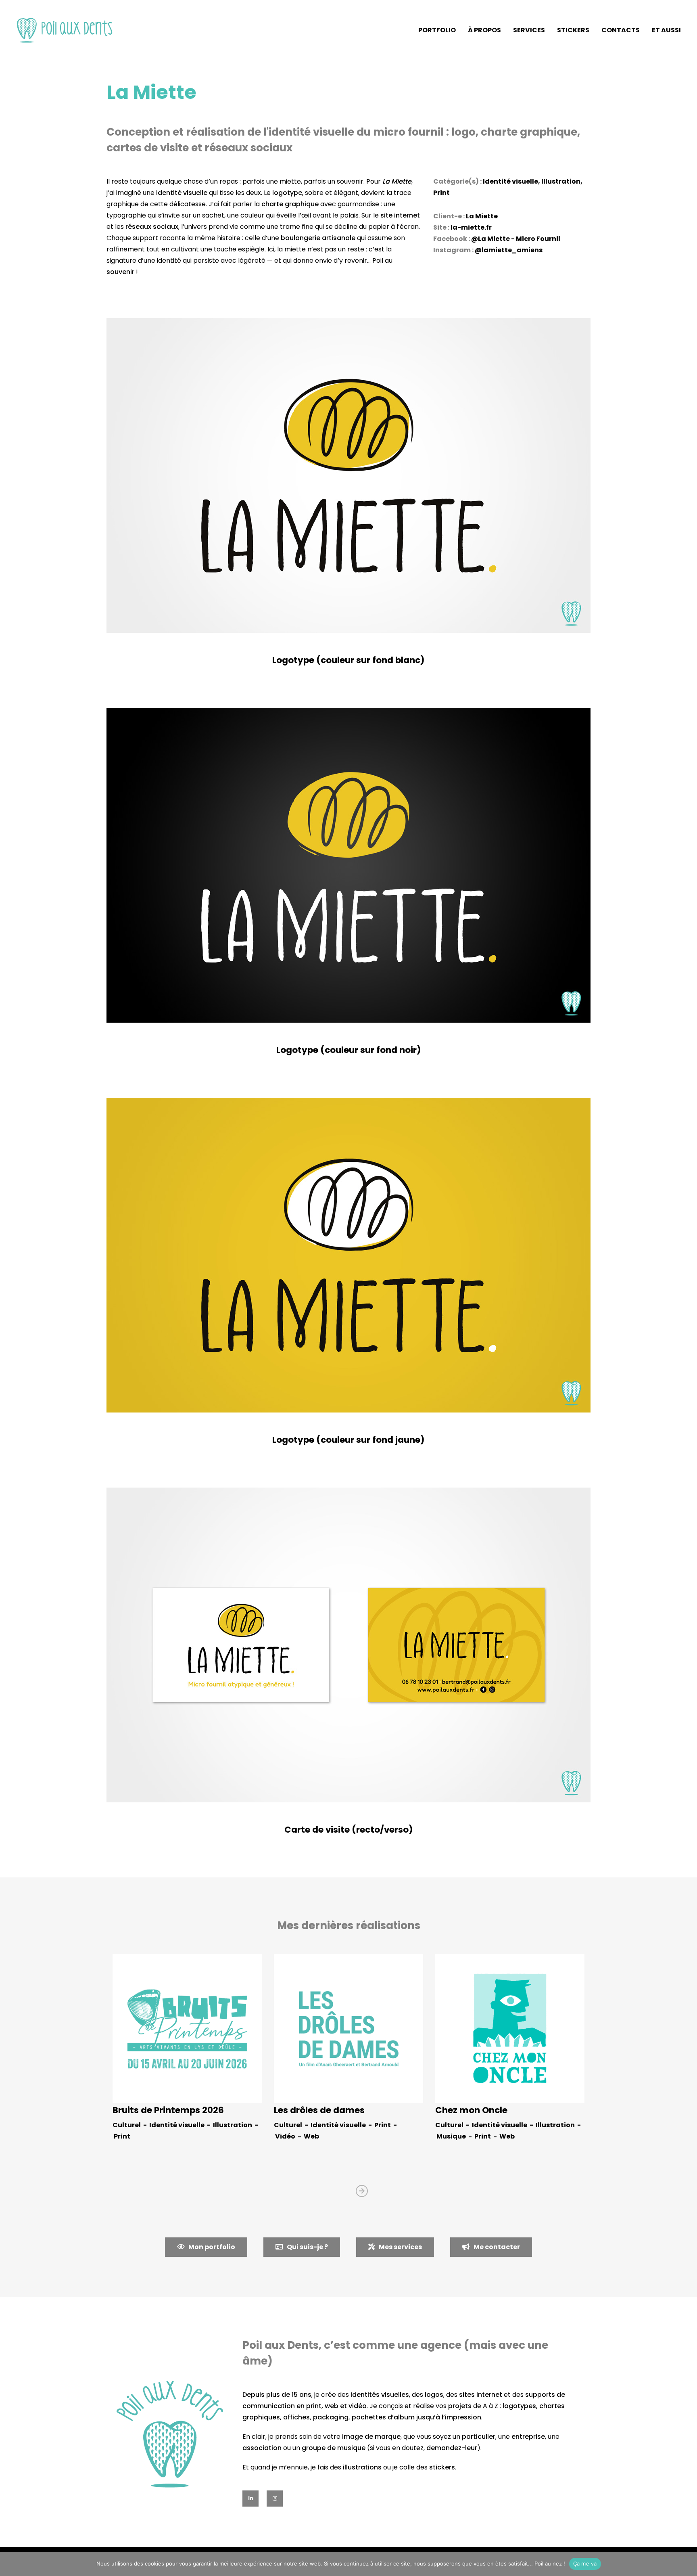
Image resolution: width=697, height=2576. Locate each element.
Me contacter (497, 2247)
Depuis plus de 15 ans (277, 2395)
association (262, 2448)
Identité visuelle (510, 181)
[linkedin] (250, 2499)
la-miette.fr (471, 227)
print (314, 2406)
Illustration (561, 181)
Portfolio (437, 30)
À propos (484, 30)
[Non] (687, 2564)
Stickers (573, 30)
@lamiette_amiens (509, 250)
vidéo (358, 2406)
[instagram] (275, 2499)
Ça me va (585, 2563)
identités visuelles (380, 2395)
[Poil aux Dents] (65, 30)
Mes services (400, 2247)
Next (362, 2191)
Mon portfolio (212, 2247)
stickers (442, 2467)
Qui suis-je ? (307, 2247)
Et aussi (666, 30)
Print (441, 193)
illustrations (362, 2467)
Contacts (621, 30)
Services (529, 30)
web (332, 2406)
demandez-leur (452, 2448)
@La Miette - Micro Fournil (516, 239)
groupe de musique (334, 2448)
